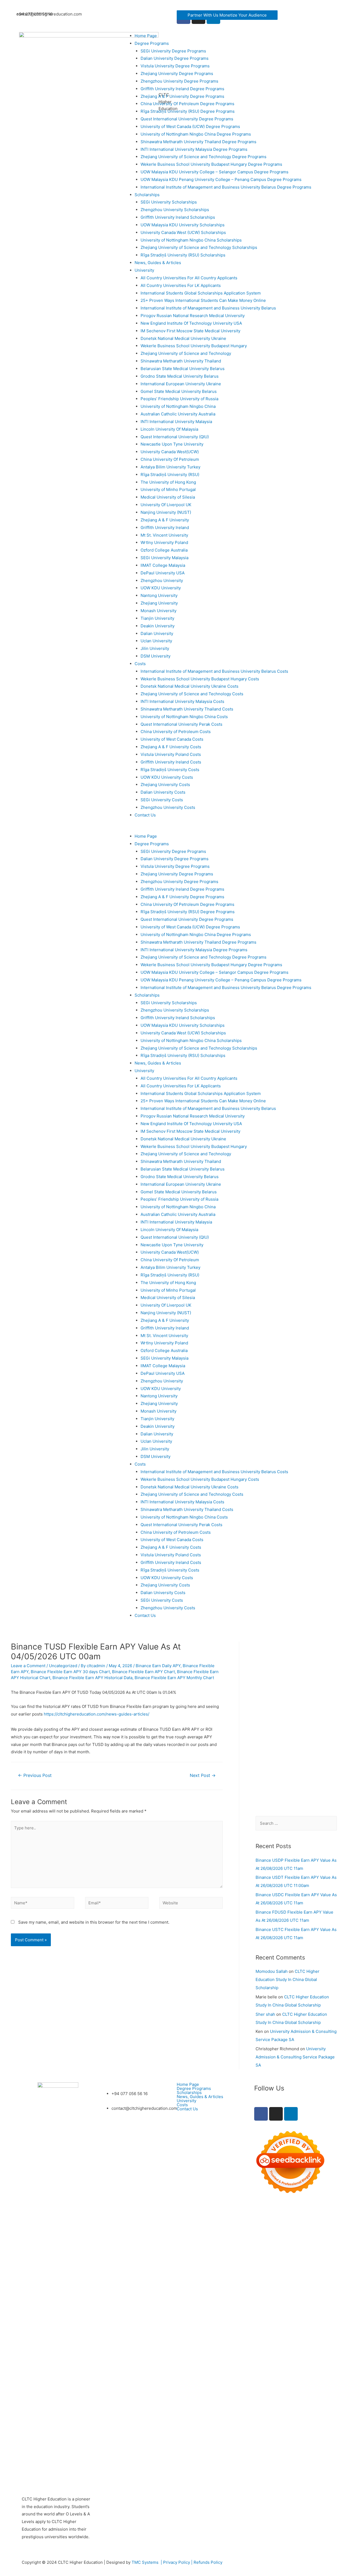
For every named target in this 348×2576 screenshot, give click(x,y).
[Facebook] (261, 2114)
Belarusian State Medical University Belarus (183, 369)
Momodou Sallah (272, 1971)
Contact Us (145, 815)
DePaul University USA (163, 573)
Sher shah (265, 2014)
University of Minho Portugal (168, 489)
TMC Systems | (147, 2562)
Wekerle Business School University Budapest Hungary (194, 346)
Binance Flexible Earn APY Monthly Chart (174, 1678)
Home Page (146, 36)
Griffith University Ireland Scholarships (178, 217)
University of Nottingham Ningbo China (178, 406)
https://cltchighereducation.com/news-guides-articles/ (97, 1714)
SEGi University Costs (162, 800)
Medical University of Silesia (168, 497)
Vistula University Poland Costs (171, 754)
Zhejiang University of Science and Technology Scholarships (199, 247)
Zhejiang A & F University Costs (171, 747)
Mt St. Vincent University (164, 535)
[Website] (191, 1904)
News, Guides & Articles (158, 263)
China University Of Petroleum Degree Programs (187, 104)
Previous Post (35, 1775)
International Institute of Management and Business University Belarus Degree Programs (226, 187)
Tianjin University (157, 618)
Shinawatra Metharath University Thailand (181, 361)
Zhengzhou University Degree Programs (179, 81)
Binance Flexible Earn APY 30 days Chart (70, 1672)
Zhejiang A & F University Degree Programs (182, 96)
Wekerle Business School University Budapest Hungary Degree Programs (211, 164)
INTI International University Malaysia (176, 422)
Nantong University (159, 595)
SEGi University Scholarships (169, 202)
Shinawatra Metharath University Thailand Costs (187, 709)
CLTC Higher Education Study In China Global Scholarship (288, 1979)
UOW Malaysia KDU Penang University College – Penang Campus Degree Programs (221, 179)
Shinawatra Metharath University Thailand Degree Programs (198, 142)
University (144, 270)
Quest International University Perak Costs (181, 724)
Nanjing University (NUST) (166, 512)
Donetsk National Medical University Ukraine (183, 338)
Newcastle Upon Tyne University (172, 444)
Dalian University (157, 633)
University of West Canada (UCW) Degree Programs (190, 126)
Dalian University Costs (163, 792)
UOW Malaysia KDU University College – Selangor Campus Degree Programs (215, 172)
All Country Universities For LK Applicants (181, 285)
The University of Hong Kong (168, 482)
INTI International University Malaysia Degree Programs (194, 149)
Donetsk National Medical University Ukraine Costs (189, 686)
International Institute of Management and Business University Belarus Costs (214, 671)
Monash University (159, 611)
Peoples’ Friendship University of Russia (179, 399)
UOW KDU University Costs (167, 777)
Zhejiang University (159, 603)
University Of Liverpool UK (166, 505)
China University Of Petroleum (170, 459)
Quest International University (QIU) (175, 437)
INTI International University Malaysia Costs (182, 701)
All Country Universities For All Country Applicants (189, 278)
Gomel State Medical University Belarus (179, 391)
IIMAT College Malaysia (163, 565)
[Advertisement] (296, 1723)
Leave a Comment (28, 1666)
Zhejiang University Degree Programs (177, 73)
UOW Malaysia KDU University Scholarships (183, 225)
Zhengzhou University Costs (168, 807)
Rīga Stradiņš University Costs (170, 770)
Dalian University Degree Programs (175, 58)
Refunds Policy (208, 2562)
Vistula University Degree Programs (175, 66)
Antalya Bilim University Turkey (170, 467)
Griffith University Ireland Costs (171, 762)
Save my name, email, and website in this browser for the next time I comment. (94, 1922)
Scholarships (147, 195)
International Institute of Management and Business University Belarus (208, 308)
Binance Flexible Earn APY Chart (143, 1672)
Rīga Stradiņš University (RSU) (170, 475)
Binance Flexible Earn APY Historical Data (92, 1678)
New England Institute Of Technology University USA (191, 323)
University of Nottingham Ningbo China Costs (184, 717)
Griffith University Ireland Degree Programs (182, 89)
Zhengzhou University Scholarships (175, 210)
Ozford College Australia (164, 550)
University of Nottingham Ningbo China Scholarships (191, 240)
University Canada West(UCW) (170, 452)
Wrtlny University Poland (164, 542)
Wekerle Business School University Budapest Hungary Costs (200, 679)
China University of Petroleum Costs (176, 732)
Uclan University (156, 641)
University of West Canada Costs (172, 739)
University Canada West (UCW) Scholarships (183, 232)
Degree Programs (152, 43)
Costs (140, 664)
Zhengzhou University (162, 580)
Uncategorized (63, 1666)
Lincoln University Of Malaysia (169, 429)
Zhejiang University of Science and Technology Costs (192, 694)
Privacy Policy (177, 2562)
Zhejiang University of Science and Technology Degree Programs (203, 157)
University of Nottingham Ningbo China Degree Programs (196, 134)
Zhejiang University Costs (165, 785)
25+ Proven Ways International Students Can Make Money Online (203, 300)
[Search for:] (296, 1823)
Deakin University (158, 626)
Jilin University (155, 648)
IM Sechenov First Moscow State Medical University (190, 331)
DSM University (156, 656)
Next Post (203, 1775)
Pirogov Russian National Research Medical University (193, 316)
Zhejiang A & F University (165, 520)
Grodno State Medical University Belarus (180, 376)
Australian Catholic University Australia (178, 414)
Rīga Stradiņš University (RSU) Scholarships (183, 255)
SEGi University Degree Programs (173, 51)
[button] (227, 15)
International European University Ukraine (181, 384)
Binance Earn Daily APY (158, 1666)
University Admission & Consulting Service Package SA (295, 2057)
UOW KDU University (161, 588)
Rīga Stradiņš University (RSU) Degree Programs (188, 111)
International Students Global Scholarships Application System (201, 293)
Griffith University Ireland (165, 528)
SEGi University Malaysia (164, 558)
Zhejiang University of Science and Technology (186, 353)
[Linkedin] (291, 2114)
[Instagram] (276, 2114)
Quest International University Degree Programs (187, 119)
